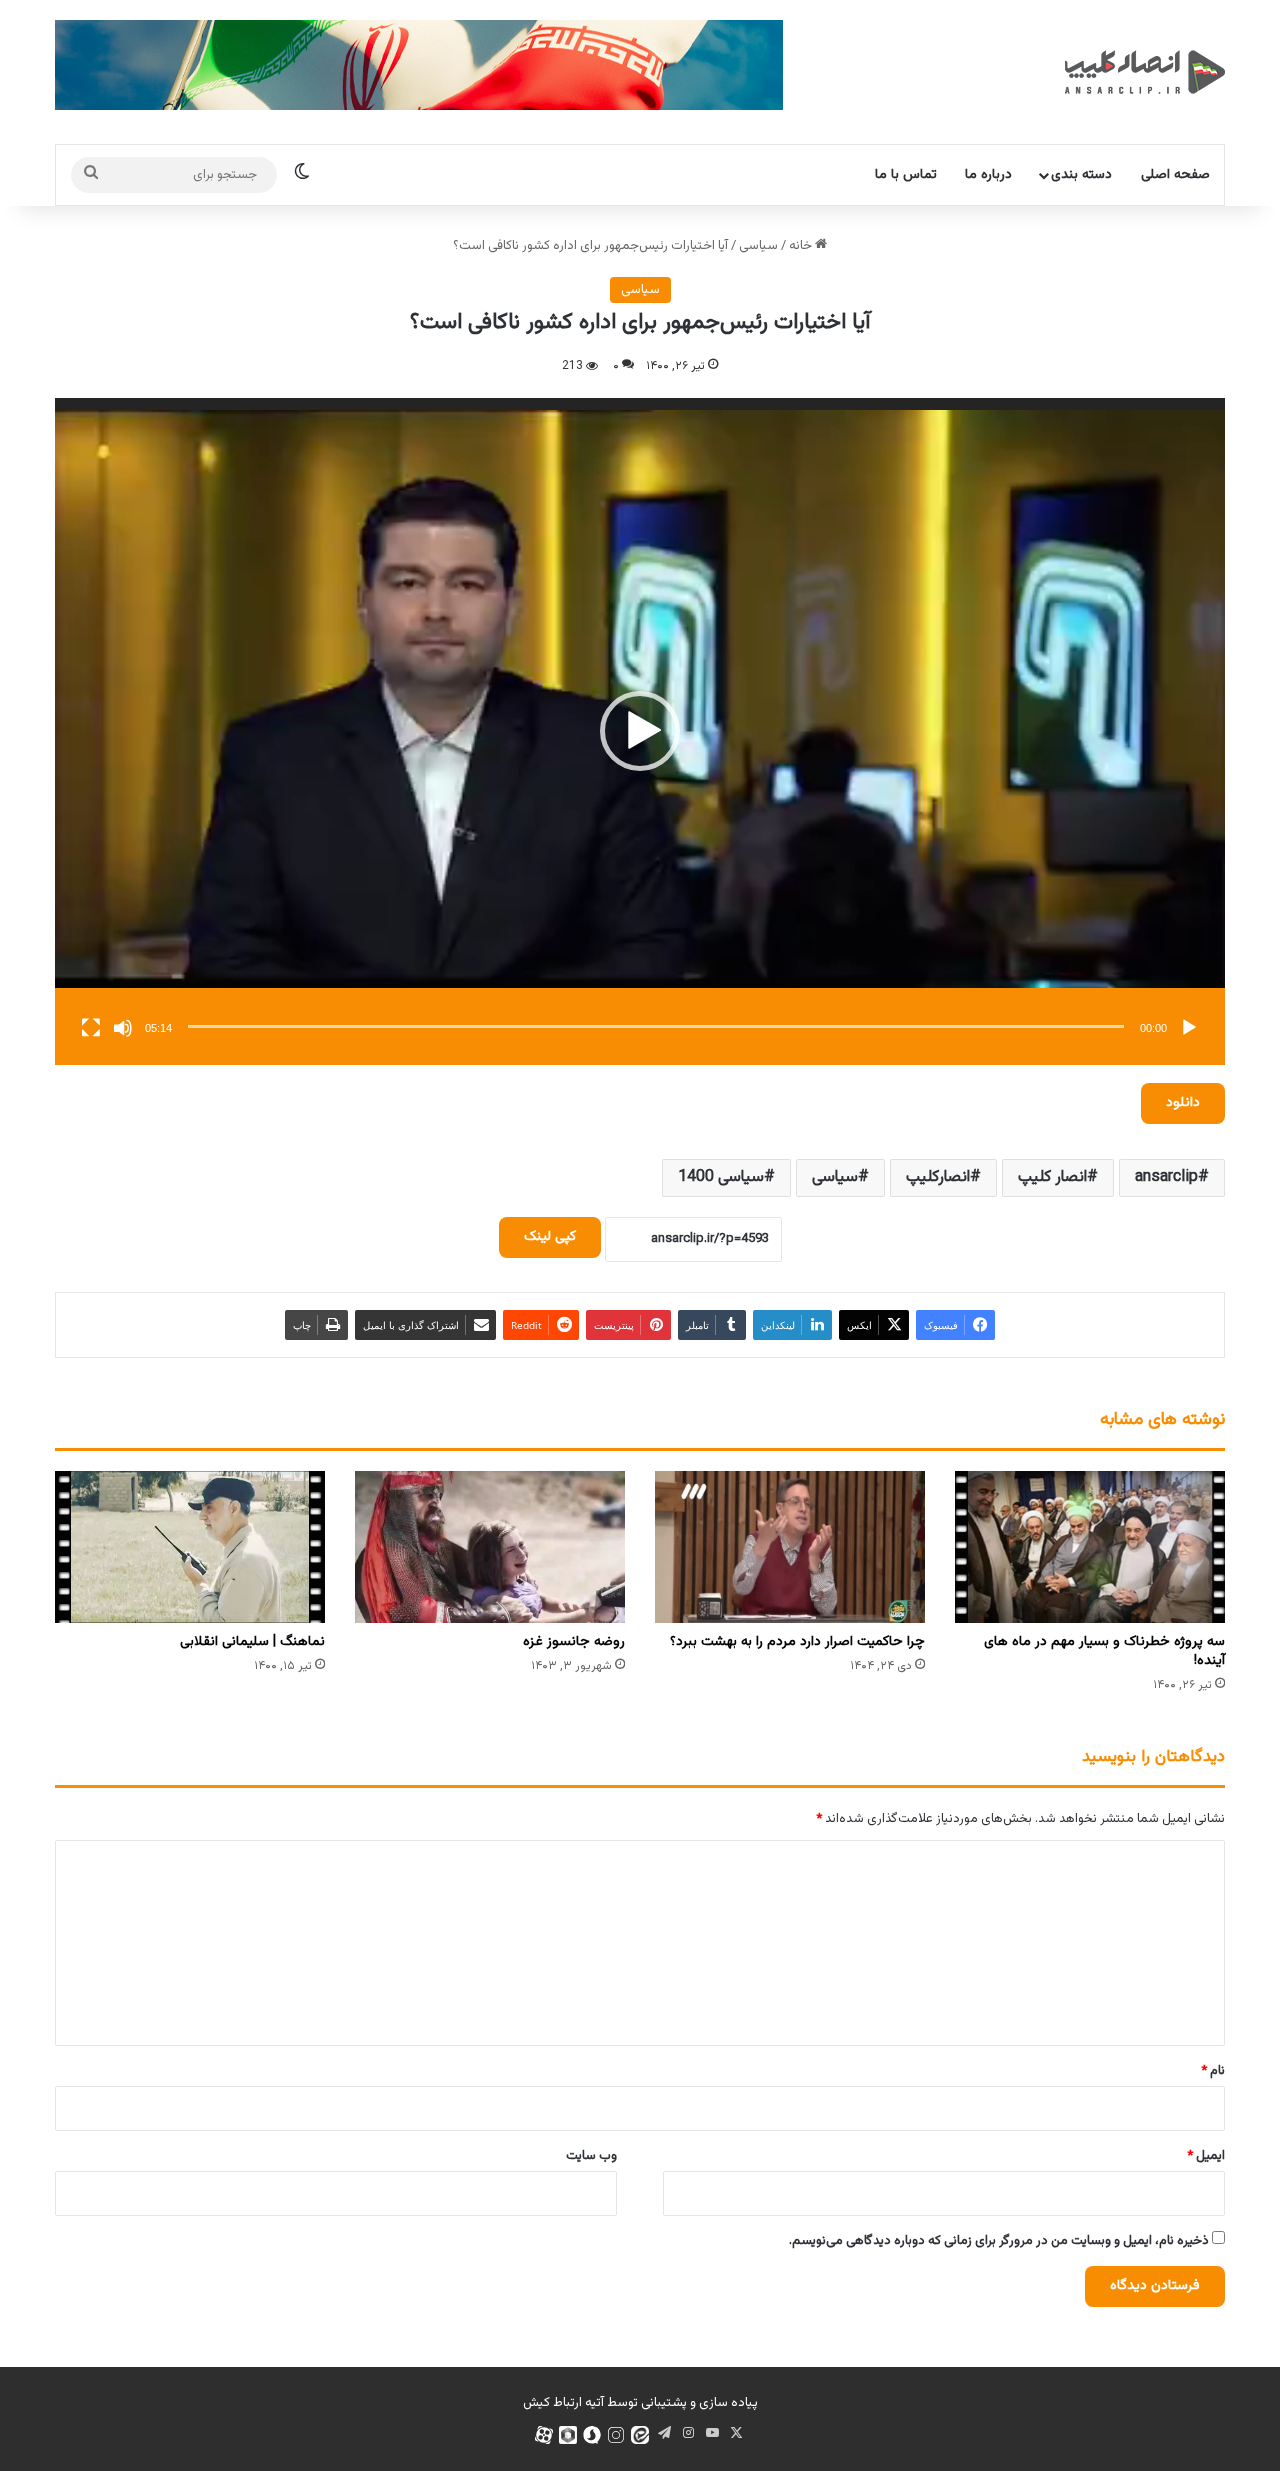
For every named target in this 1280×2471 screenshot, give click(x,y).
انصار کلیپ (1052, 1177)
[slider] (656, 1026)
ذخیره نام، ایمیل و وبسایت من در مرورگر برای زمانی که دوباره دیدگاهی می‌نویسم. (999, 2241)
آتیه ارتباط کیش (563, 2403)
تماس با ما (906, 175)
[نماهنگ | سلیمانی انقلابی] (190, 1547)
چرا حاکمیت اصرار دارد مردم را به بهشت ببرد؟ (797, 1642)
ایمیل (1206, 2156)
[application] (640, 731)
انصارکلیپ (938, 1177)
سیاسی (758, 246)
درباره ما (988, 175)
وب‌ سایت (591, 2156)
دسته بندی (1081, 175)
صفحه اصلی (1175, 175)
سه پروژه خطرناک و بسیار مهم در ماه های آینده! (1104, 1651)
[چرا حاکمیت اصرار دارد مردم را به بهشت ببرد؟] (790, 1547)
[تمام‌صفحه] (91, 1028)
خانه (802, 246)
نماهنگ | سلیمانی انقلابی (252, 1642)
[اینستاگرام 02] (616, 2435)
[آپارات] (544, 2435)
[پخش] (1189, 1028)
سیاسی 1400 (721, 1177)
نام (1213, 2071)
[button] (640, 731)
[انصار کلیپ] (1145, 72)
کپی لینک (550, 1237)
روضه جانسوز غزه (574, 1642)
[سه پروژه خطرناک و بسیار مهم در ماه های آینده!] (1090, 1547)
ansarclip (1166, 1177)
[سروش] (592, 2435)
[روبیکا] (568, 2435)
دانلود (1183, 1103)
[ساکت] (123, 1028)
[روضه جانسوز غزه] (490, 1547)
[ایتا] (640, 2435)
